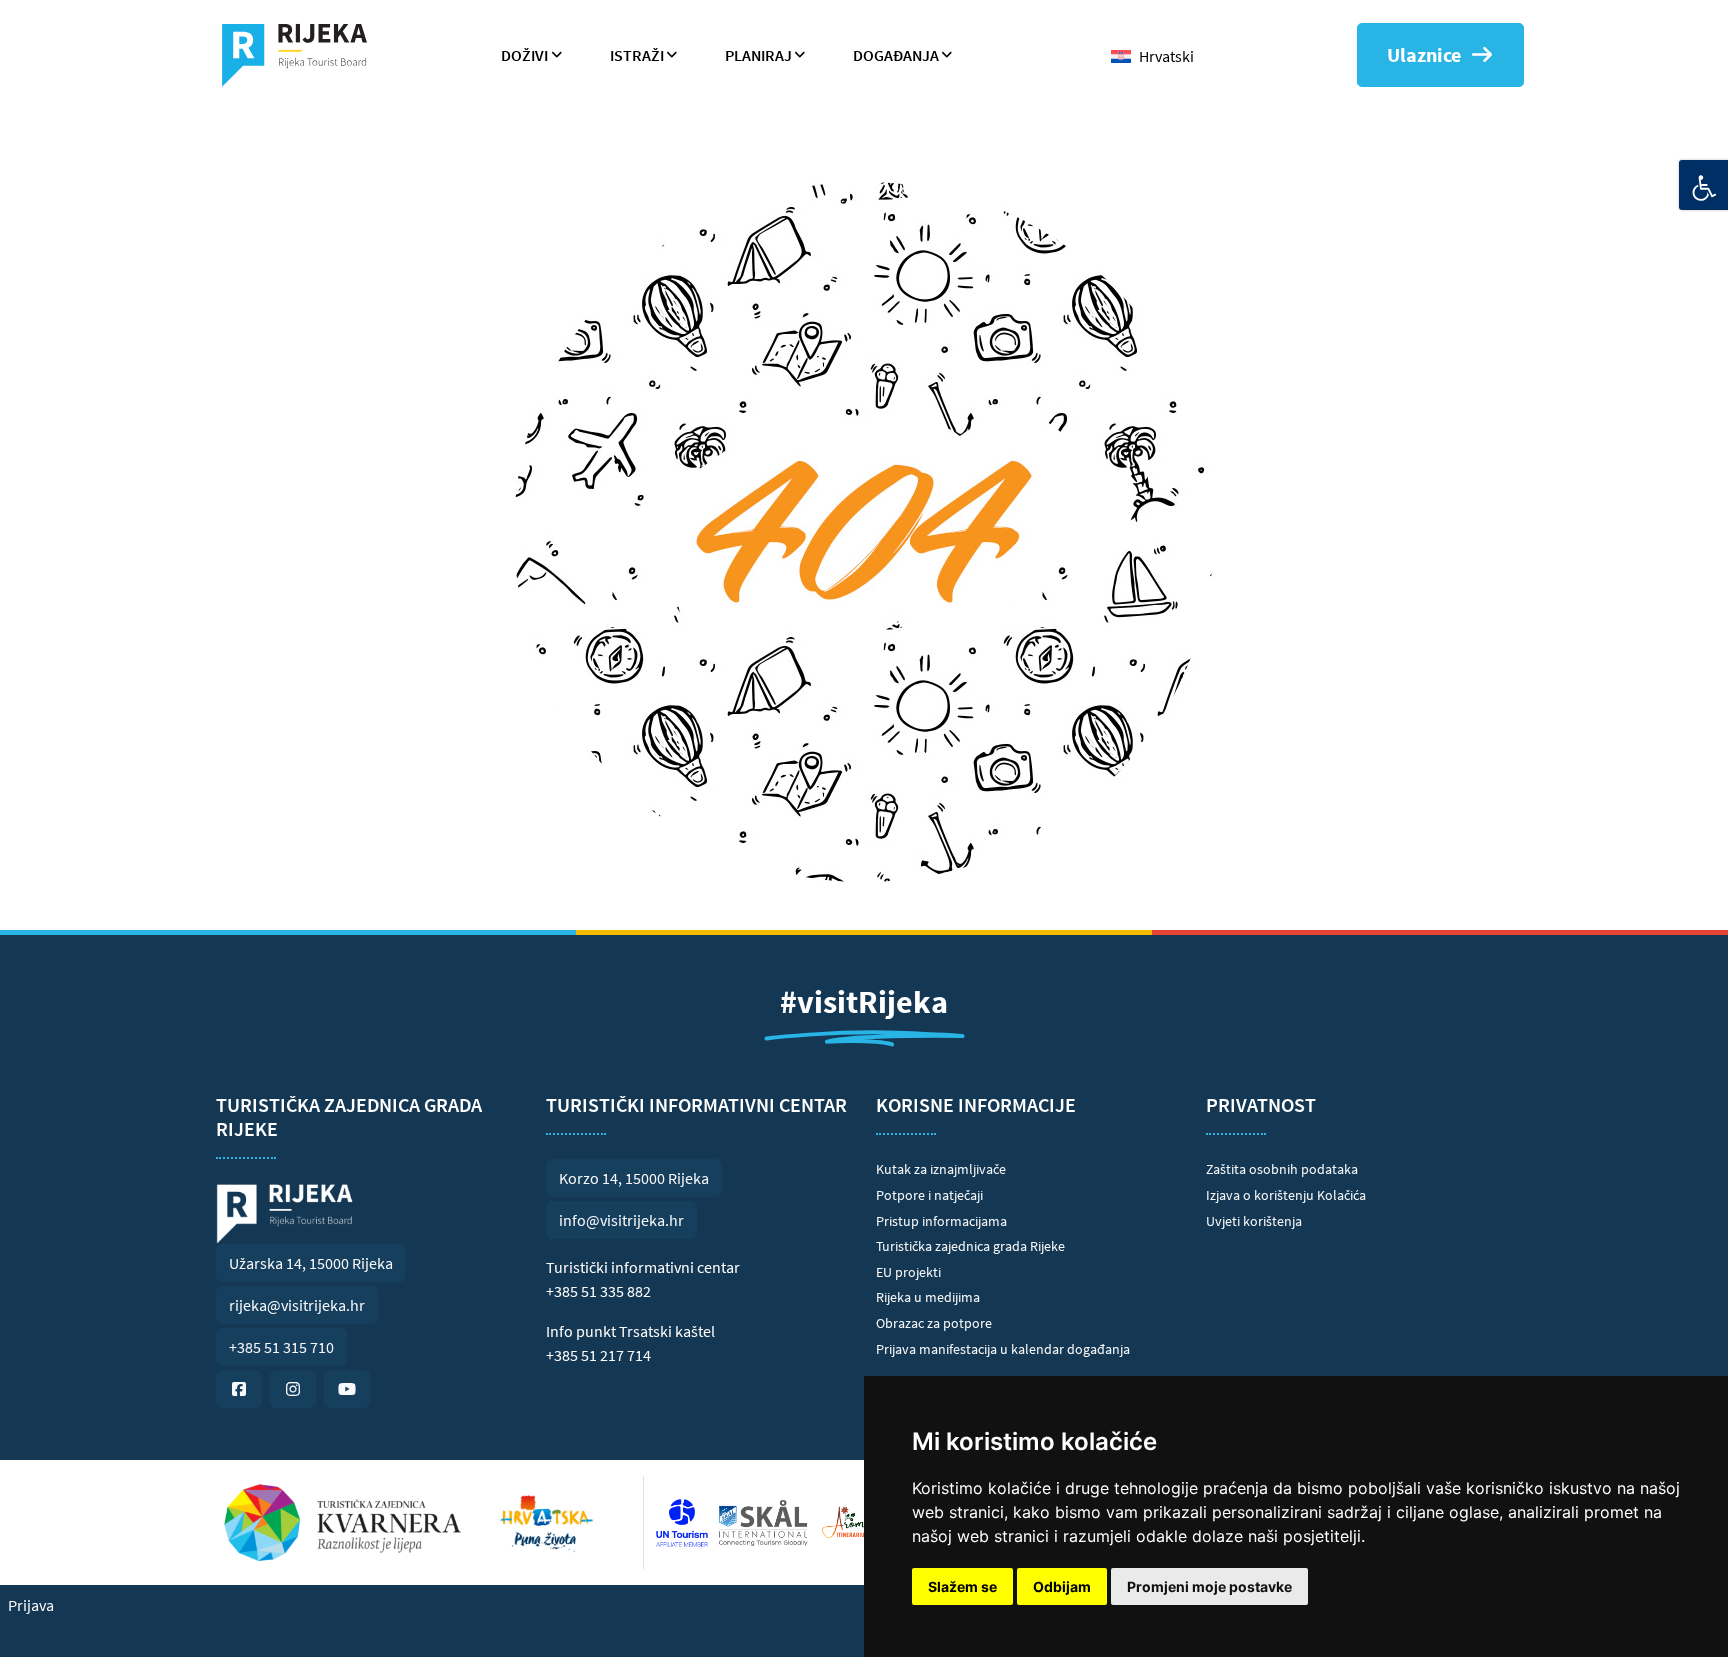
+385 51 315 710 (281, 1347)
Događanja (896, 55)
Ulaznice (1424, 54)
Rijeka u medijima (928, 1297)
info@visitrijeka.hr (621, 1220)
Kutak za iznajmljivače (941, 1169)
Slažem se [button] (962, 1586)
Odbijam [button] (1062, 1586)
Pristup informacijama (941, 1221)
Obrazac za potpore (934, 1323)
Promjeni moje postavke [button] (1209, 1586)
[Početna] (302, 55)
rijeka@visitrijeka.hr (297, 1305)
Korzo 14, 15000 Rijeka (634, 1178)
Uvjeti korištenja (1254, 1221)
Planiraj (758, 55)
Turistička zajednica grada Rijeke (970, 1246)
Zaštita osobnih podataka (1282, 1169)
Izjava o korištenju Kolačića (1286, 1195)
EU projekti (908, 1272)
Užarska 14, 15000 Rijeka (311, 1263)
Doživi (524, 55)
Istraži (637, 55)
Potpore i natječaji (929, 1195)
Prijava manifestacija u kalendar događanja (1003, 1349)
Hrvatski (1166, 56)
